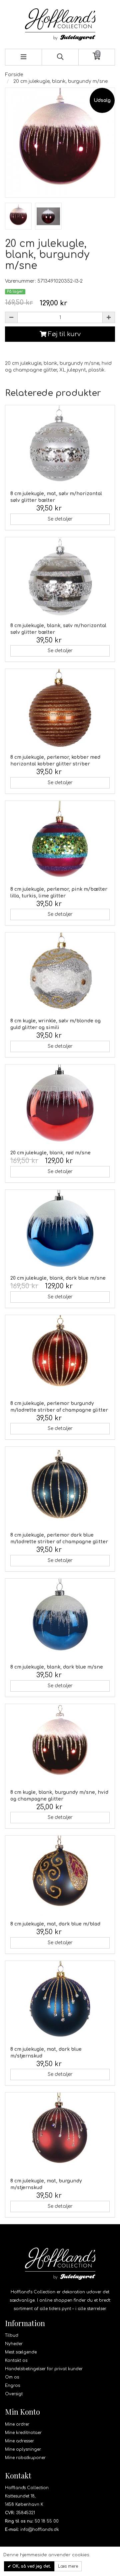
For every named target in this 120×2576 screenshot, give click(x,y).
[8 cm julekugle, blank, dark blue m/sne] (60, 1619)
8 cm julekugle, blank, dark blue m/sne (57, 1667)
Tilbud (12, 2335)
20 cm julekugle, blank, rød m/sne (50, 1153)
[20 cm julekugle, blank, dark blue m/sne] (60, 1230)
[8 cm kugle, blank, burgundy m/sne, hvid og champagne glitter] (60, 1744)
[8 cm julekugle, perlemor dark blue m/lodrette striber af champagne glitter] (60, 1487)
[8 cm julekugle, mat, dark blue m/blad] (60, 1876)
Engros (12, 2386)
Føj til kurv (63, 334)
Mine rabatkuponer (25, 2458)
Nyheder (14, 2344)
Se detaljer (60, 519)
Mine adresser (19, 2441)
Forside (14, 75)
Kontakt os (16, 2360)
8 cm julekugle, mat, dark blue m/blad (55, 1924)
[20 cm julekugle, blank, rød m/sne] (60, 1105)
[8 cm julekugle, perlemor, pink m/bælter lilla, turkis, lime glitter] (60, 841)
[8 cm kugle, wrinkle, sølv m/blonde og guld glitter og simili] (60, 973)
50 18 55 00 (47, 2521)
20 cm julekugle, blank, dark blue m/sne (58, 1278)
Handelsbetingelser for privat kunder (44, 2369)
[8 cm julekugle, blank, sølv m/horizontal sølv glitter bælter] (60, 577)
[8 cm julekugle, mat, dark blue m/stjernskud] (60, 2001)
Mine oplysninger (23, 2449)
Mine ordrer (17, 2424)
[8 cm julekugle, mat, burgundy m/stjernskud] (60, 2133)
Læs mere (68, 2566)
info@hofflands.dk (40, 2530)
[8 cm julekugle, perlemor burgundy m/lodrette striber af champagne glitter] (60, 1355)
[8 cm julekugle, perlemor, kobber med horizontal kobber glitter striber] (60, 709)
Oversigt (14, 2394)
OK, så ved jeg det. (31, 2566)
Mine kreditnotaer (23, 2433)
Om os (12, 2377)
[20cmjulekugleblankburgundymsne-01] (18, 216)
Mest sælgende (21, 2352)
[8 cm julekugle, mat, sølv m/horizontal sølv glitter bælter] (60, 445)
